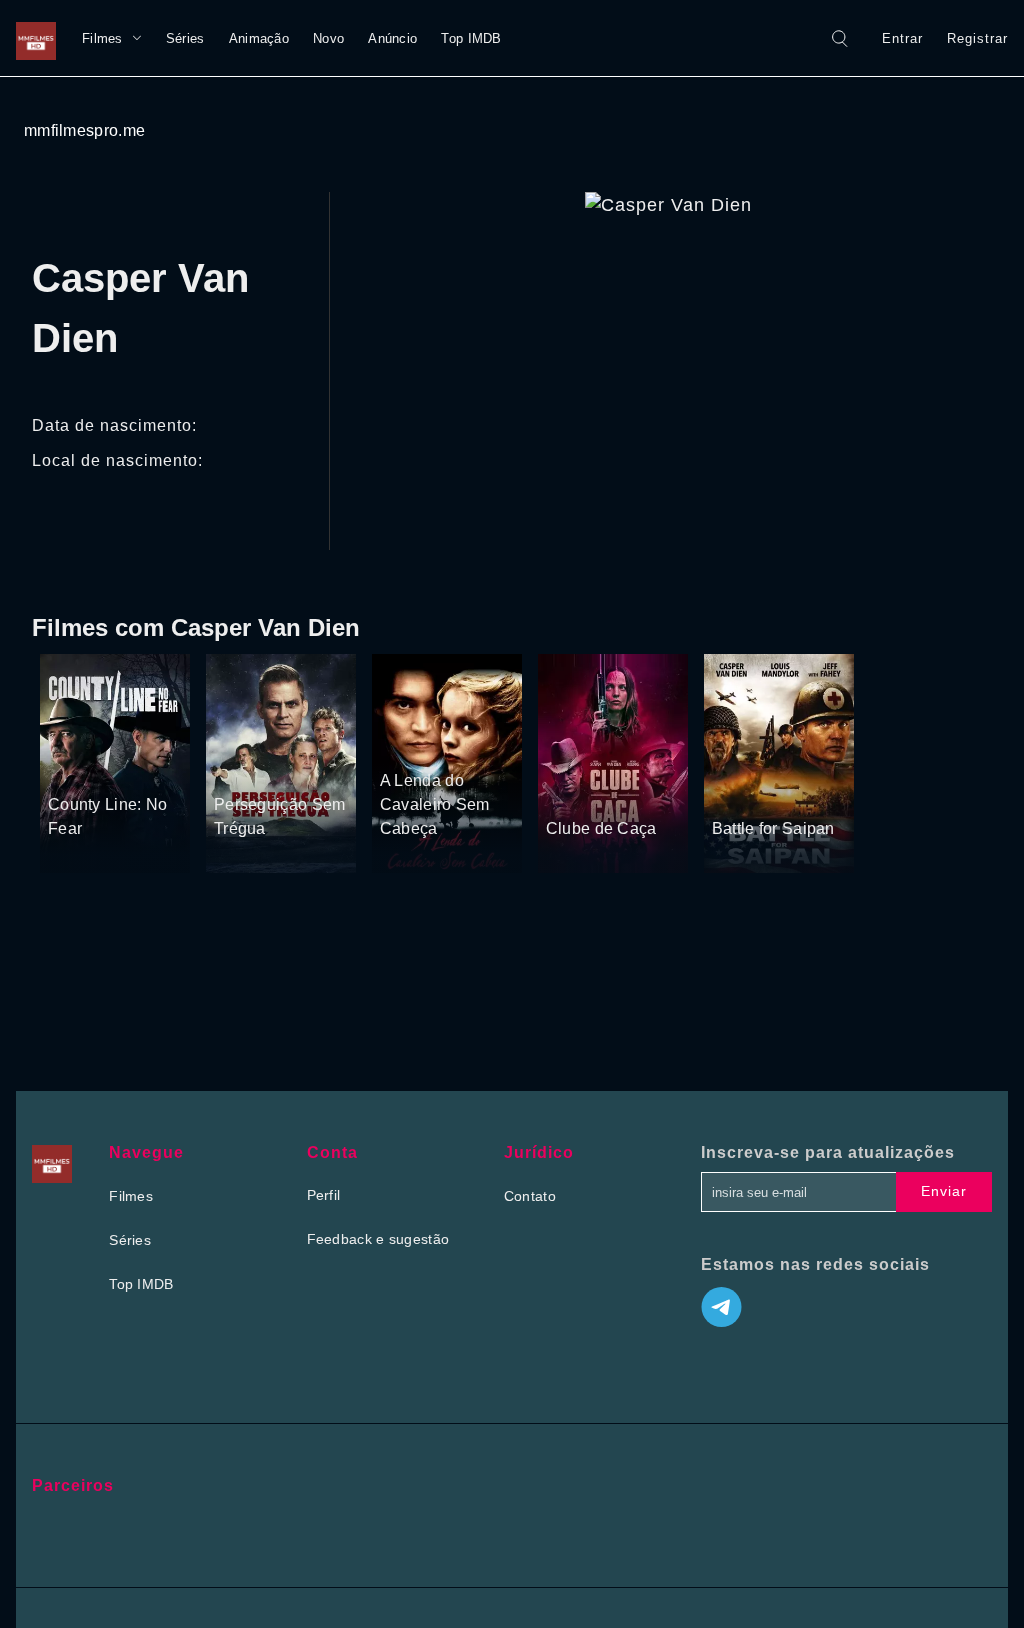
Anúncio (392, 38)
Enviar (944, 1191)
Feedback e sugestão (378, 1239)
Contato (530, 1196)
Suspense (246, 767)
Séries (185, 38)
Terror (470, 743)
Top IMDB (471, 38)
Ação (117, 767)
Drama (71, 767)
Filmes (102, 38)
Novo (328, 38)
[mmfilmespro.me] (41, 38)
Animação (259, 38)
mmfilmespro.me (84, 130)
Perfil (324, 1195)
